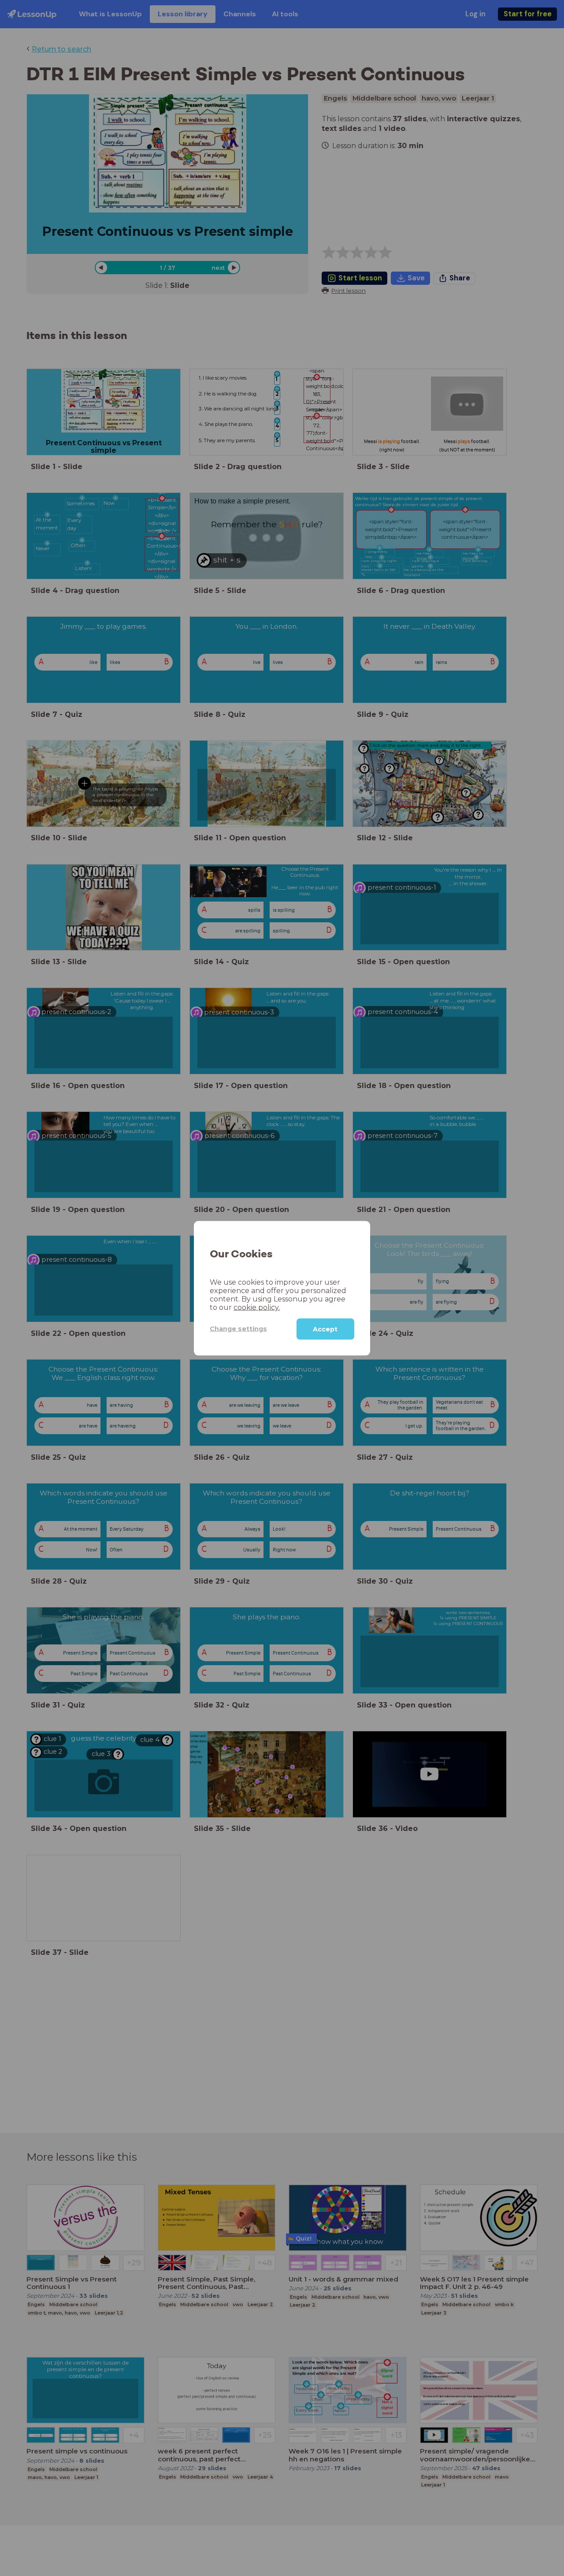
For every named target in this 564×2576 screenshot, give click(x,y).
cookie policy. (257, 1307)
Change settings (238, 1328)
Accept (325, 1329)
